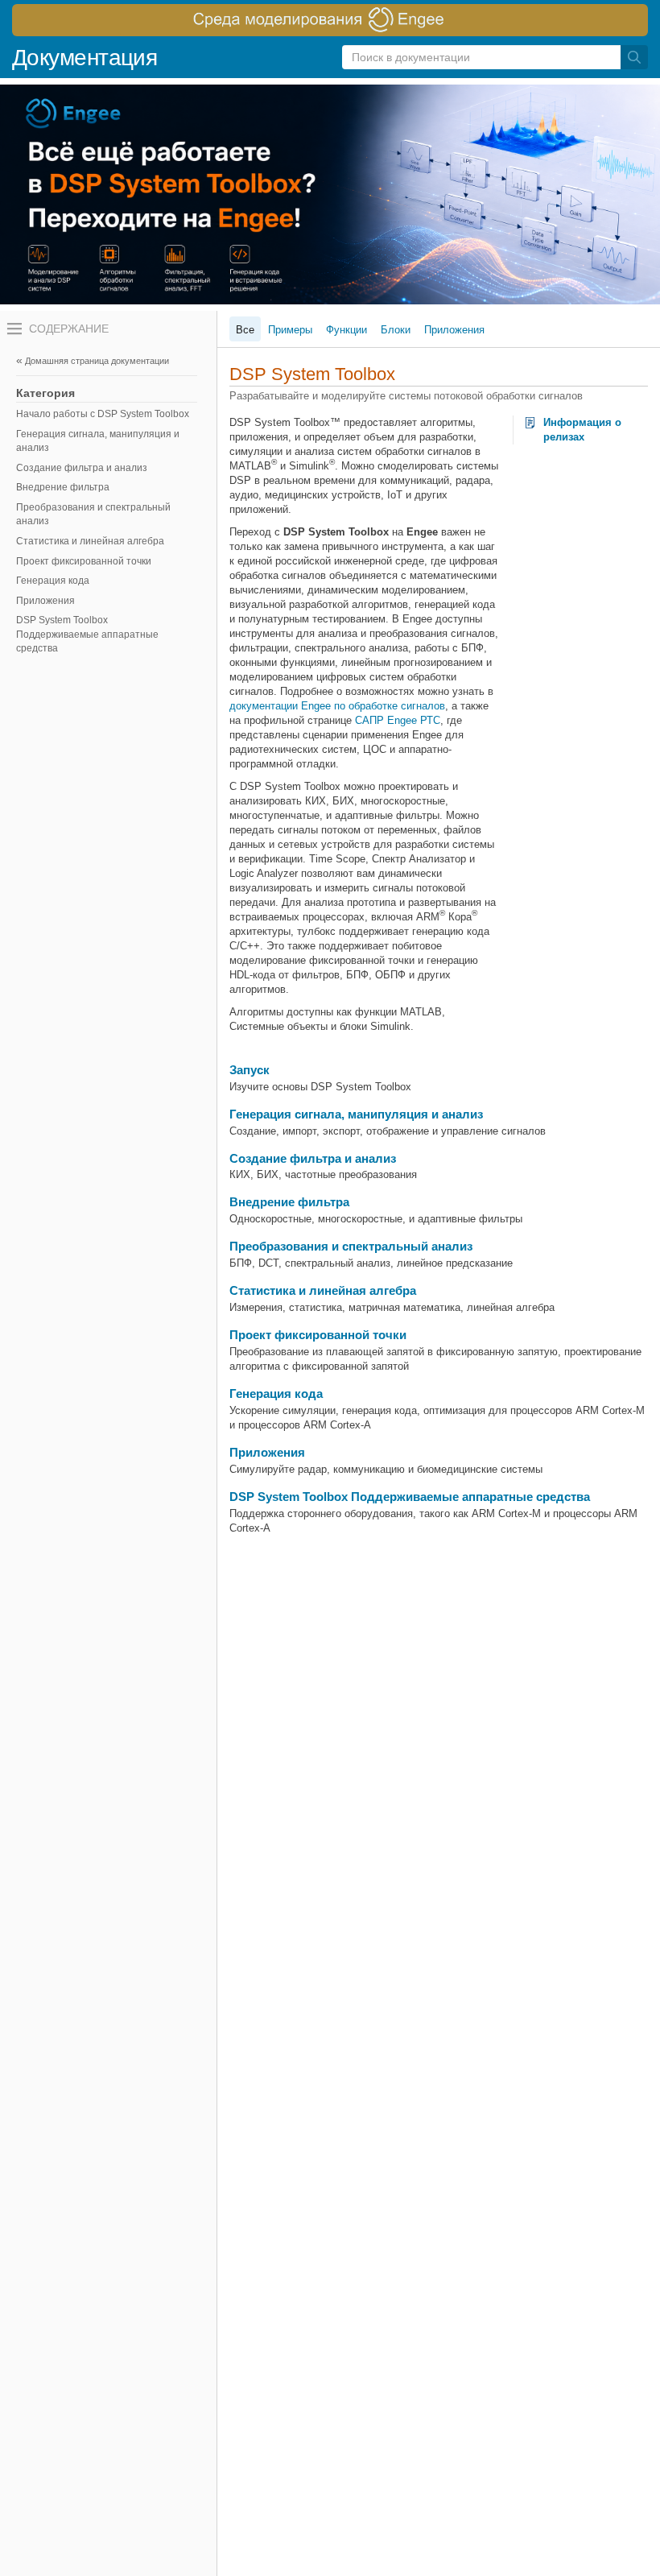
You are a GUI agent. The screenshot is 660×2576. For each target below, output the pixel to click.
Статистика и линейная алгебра (90, 541)
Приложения (45, 601)
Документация (85, 58)
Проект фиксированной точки (84, 561)
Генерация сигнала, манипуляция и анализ (98, 441)
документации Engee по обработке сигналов (337, 706)
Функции (346, 330)
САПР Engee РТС (398, 720)
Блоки (396, 330)
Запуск (250, 1070)
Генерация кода (53, 581)
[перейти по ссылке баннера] (330, 20)
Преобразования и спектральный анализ (93, 515)
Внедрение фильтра (63, 487)
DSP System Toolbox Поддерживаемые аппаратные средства (87, 634)
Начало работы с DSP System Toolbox (103, 414)
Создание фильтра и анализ (82, 468)
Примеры (290, 330)
